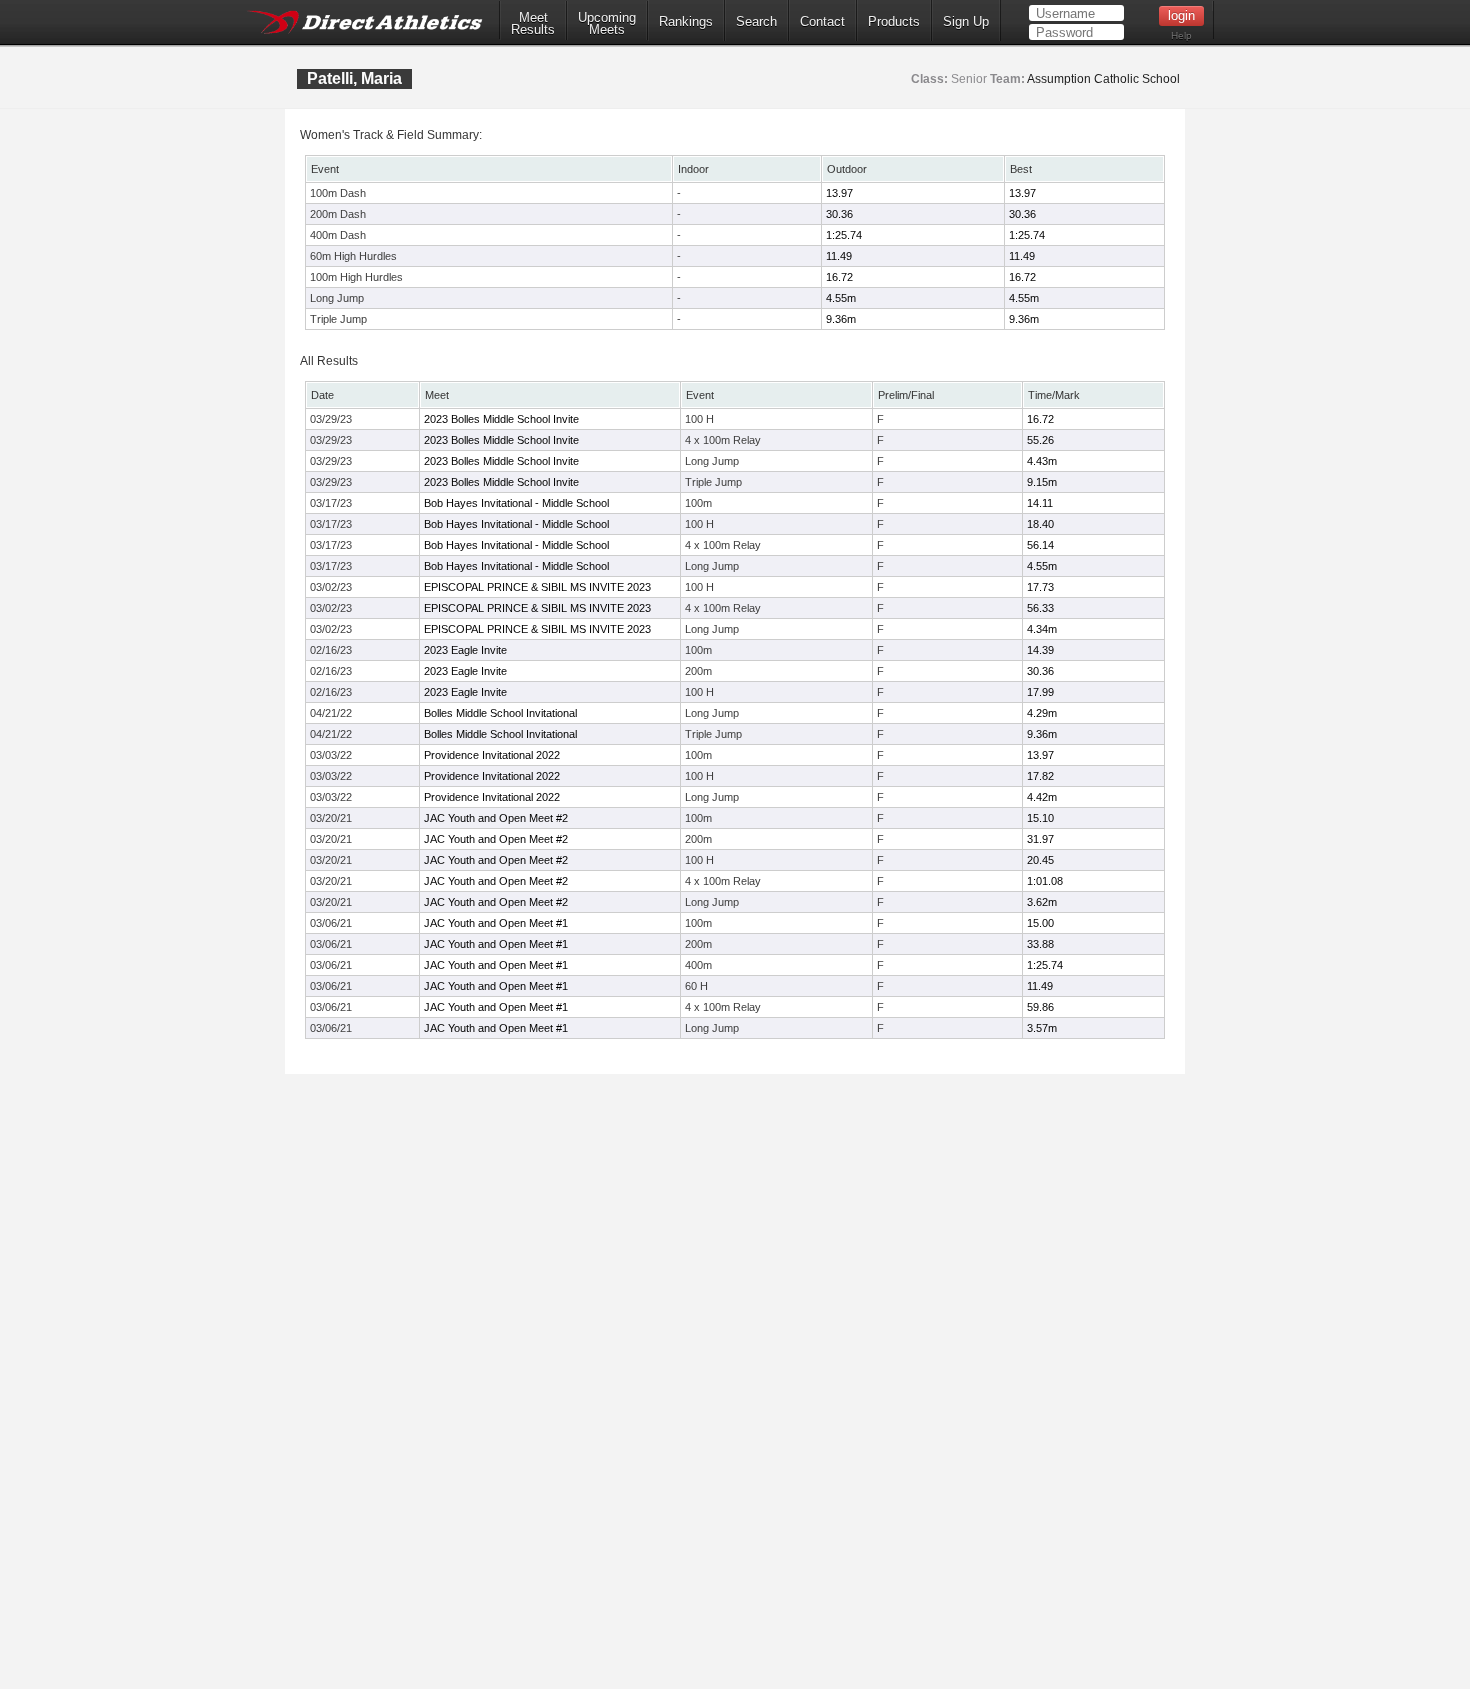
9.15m (1042, 482)
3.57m (1042, 1028)
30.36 (839, 214)
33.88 (1040, 944)
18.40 (1040, 524)
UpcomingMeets (607, 24)
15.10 (1040, 818)
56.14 (1040, 545)
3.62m (1042, 902)
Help (1181, 35)
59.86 (1040, 1007)
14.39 (1040, 650)
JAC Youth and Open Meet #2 (496, 818)
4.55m (841, 298)
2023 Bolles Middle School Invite (501, 419)
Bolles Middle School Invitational (500, 713)
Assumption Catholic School (1103, 79)
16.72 (839, 277)
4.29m (1042, 713)
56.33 (1040, 608)
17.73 (1040, 587)
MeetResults (533, 24)
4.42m (1042, 797)
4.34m (1042, 629)
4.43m (1042, 461)
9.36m (841, 319)
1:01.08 (1045, 881)
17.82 (1040, 776)
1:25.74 (844, 235)
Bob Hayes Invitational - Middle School (516, 503)
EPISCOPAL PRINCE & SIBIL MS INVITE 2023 (537, 587)
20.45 (1040, 860)
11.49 (839, 256)
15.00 (1040, 923)
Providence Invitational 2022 (492, 755)
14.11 (1040, 503)
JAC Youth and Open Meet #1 (496, 923)
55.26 (1040, 440)
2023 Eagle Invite (465, 650)
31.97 (1040, 839)
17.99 (1040, 692)
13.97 (839, 193)
